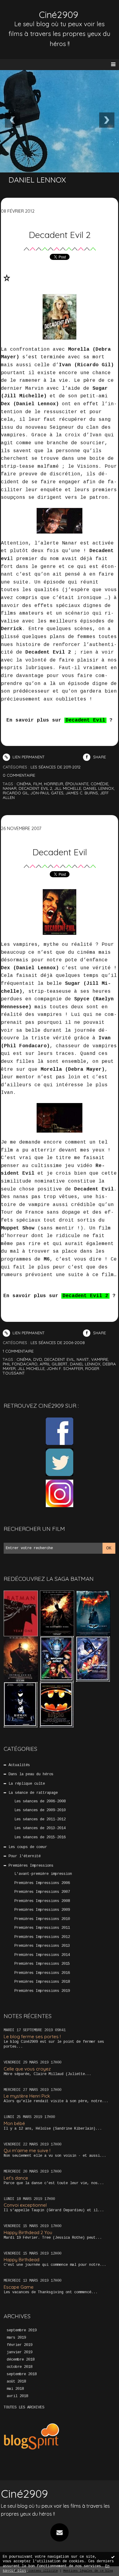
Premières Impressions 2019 (42, 1991)
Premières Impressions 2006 (42, 1883)
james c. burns (82, 793)
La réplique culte (27, 1784)
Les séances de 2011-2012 (40, 1819)
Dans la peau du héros (31, 1774)
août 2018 (16, 2382)
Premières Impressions (31, 1866)
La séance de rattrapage (33, 1793)
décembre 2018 (21, 2360)
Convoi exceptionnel (25, 2205)
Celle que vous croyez (27, 2069)
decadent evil (59, 1359)
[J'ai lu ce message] (113, 2557)
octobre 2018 (20, 2367)
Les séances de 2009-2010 (40, 1810)
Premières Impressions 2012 (42, 1937)
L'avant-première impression (43, 1874)
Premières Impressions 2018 (42, 1982)
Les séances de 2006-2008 (40, 1801)
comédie (99, 784)
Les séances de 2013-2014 (40, 1828)
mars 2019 (16, 2338)
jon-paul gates (47, 793)
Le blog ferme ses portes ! (32, 2037)
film (38, 784)
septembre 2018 (22, 2374)
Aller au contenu (27, 11)
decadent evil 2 (35, 788)
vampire (100, 1359)
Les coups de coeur (28, 1847)
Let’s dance (16, 2178)
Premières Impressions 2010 (42, 1919)
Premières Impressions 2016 (42, 1973)
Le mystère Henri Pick (27, 2096)
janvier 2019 (20, 2352)
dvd (38, 1359)
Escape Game (19, 2287)
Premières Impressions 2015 (42, 1964)
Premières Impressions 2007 (42, 1892)
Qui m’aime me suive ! (27, 2150)
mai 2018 (15, 2389)
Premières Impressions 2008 (42, 1901)
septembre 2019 (22, 2330)
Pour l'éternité (25, 1856)
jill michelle (68, 788)
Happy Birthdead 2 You (28, 2232)
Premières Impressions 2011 (42, 1928)
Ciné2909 (59, 15)
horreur (54, 784)
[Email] (60, 2532)
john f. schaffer (65, 1368)
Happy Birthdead (22, 2260)
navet (83, 1359)
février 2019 (20, 2345)
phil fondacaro (20, 1364)
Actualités (19, 1765)
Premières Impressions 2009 (42, 1910)
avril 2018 (17, 2396)
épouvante (77, 784)
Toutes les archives (24, 2407)
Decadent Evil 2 (60, 235)
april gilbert (54, 1364)
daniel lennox (99, 788)
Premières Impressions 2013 (42, 1946)
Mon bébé (14, 2123)
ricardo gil (16, 793)
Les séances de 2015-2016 (40, 1837)
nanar (10, 788)
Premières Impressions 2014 (42, 1955)
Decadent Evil (60, 852)
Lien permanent (28, 757)
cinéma (24, 784)
